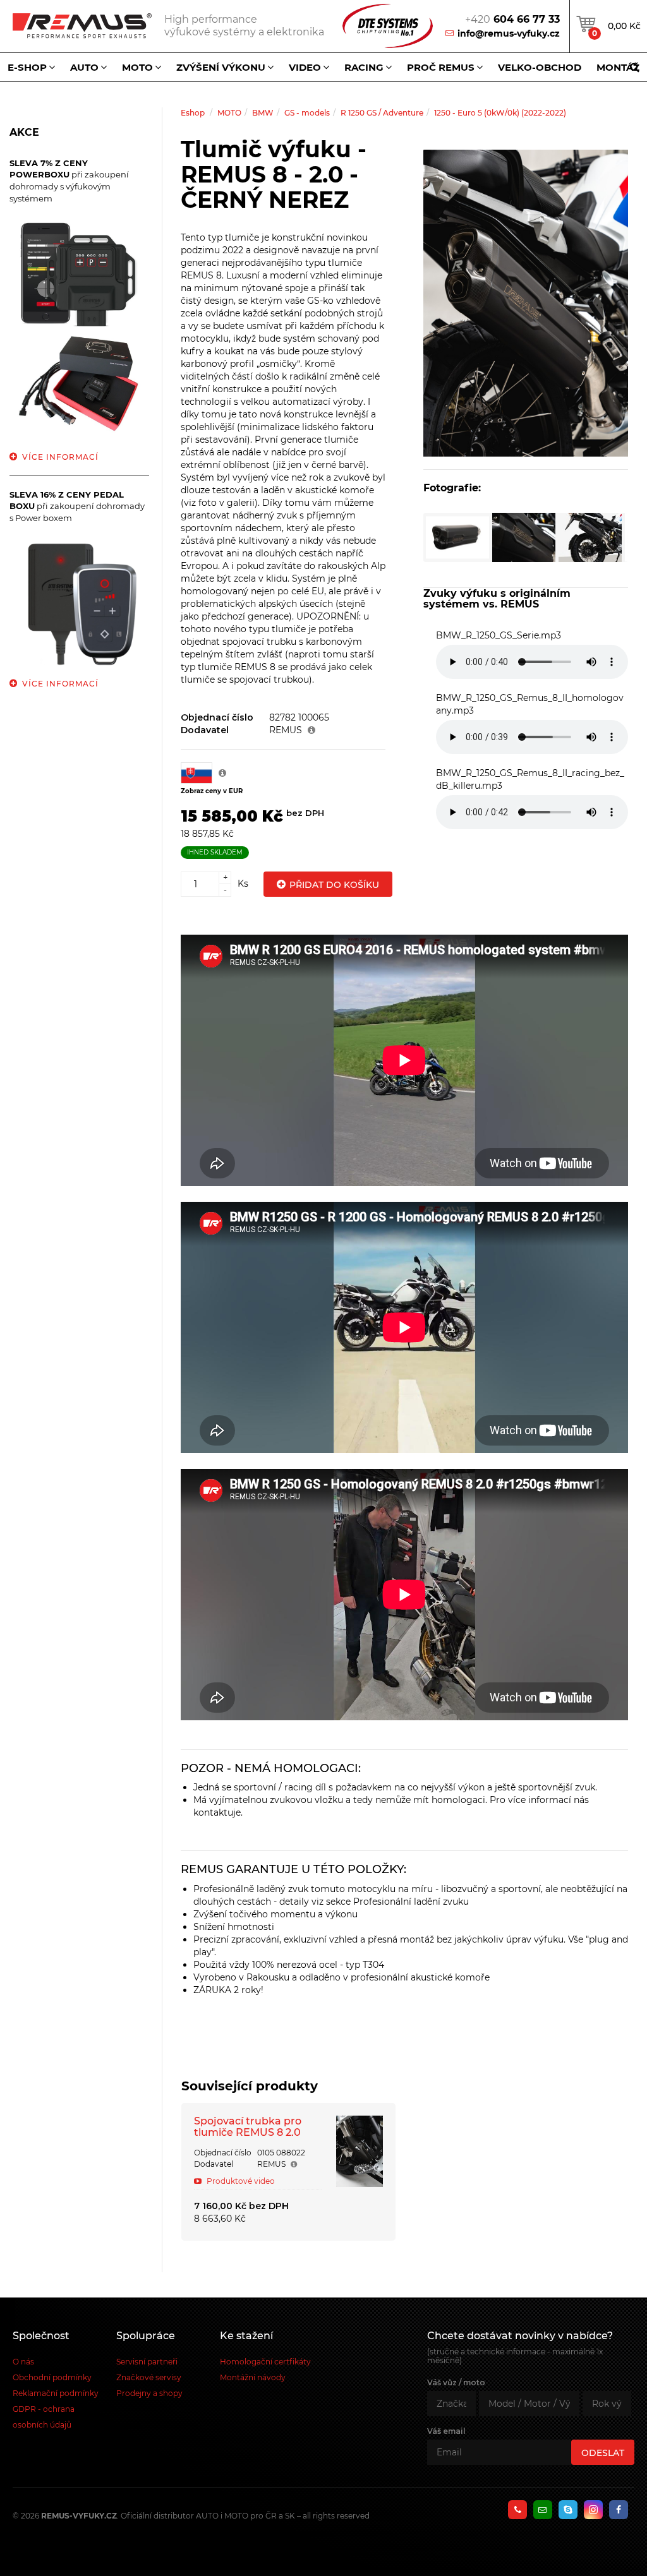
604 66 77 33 (512, 19)
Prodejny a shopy (149, 2393)
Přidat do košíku (334, 885)
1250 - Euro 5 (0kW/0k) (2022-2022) (500, 113)
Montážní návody (253, 2377)
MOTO (229, 113)
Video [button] (305, 67)
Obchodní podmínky (52, 2377)
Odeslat (603, 2453)
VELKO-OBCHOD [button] (540, 67)
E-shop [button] (27, 67)
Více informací (60, 457)
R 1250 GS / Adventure (382, 113)
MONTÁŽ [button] (618, 67)
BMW (263, 113)
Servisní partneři (147, 2362)
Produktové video (240, 2181)
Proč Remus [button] (441, 67)
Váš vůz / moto (456, 2382)
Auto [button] (84, 67)
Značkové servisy (149, 2377)
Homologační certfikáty (265, 2362)
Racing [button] (364, 67)
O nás (23, 2362)
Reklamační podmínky (56, 2393)
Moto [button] (137, 67)
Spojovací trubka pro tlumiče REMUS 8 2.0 (248, 2127)
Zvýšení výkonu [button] (221, 67)
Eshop (193, 113)
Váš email (446, 2431)
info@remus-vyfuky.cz (509, 33)
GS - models (307, 113)
